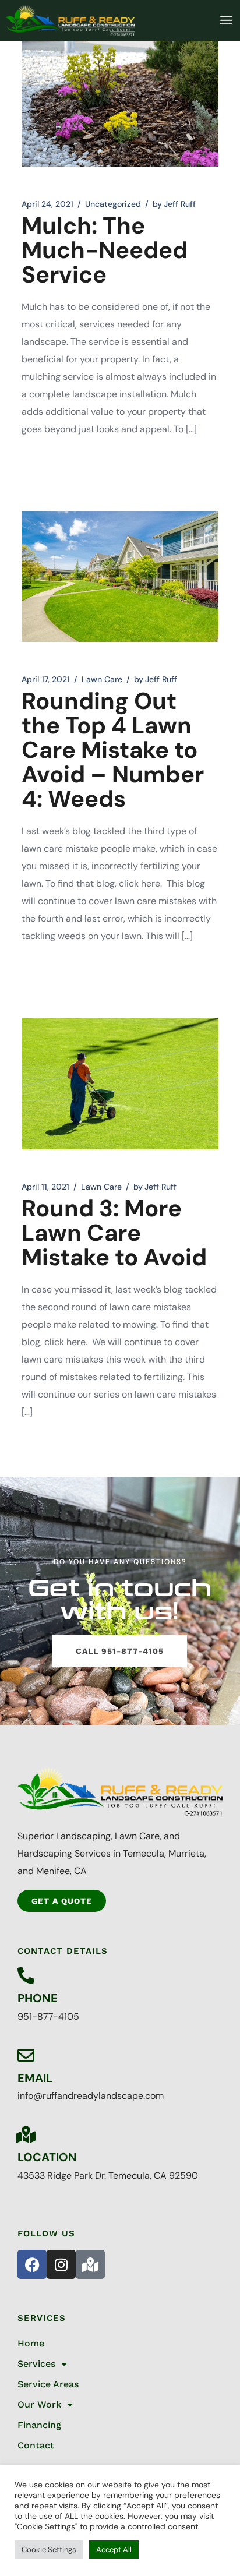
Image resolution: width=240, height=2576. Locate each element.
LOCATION (47, 2157)
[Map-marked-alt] (90, 2264)
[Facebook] (32, 2264)
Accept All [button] (114, 2549)
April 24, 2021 (47, 204)
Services (36, 2364)
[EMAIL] (26, 2055)
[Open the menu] (226, 20)
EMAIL (35, 2078)
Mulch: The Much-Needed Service (105, 250)
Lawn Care (102, 679)
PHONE (38, 1998)
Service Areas (48, 2384)
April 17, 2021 (46, 679)
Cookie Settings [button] (49, 2549)
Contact (36, 2445)
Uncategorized (113, 204)
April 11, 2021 (45, 1187)
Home (31, 2343)
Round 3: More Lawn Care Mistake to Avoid (114, 1233)
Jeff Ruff (174, 204)
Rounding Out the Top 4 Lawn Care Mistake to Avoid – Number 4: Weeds (113, 750)
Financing (39, 2425)
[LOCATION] (26, 2135)
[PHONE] (26, 1976)
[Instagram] (61, 2264)
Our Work (39, 2404)
